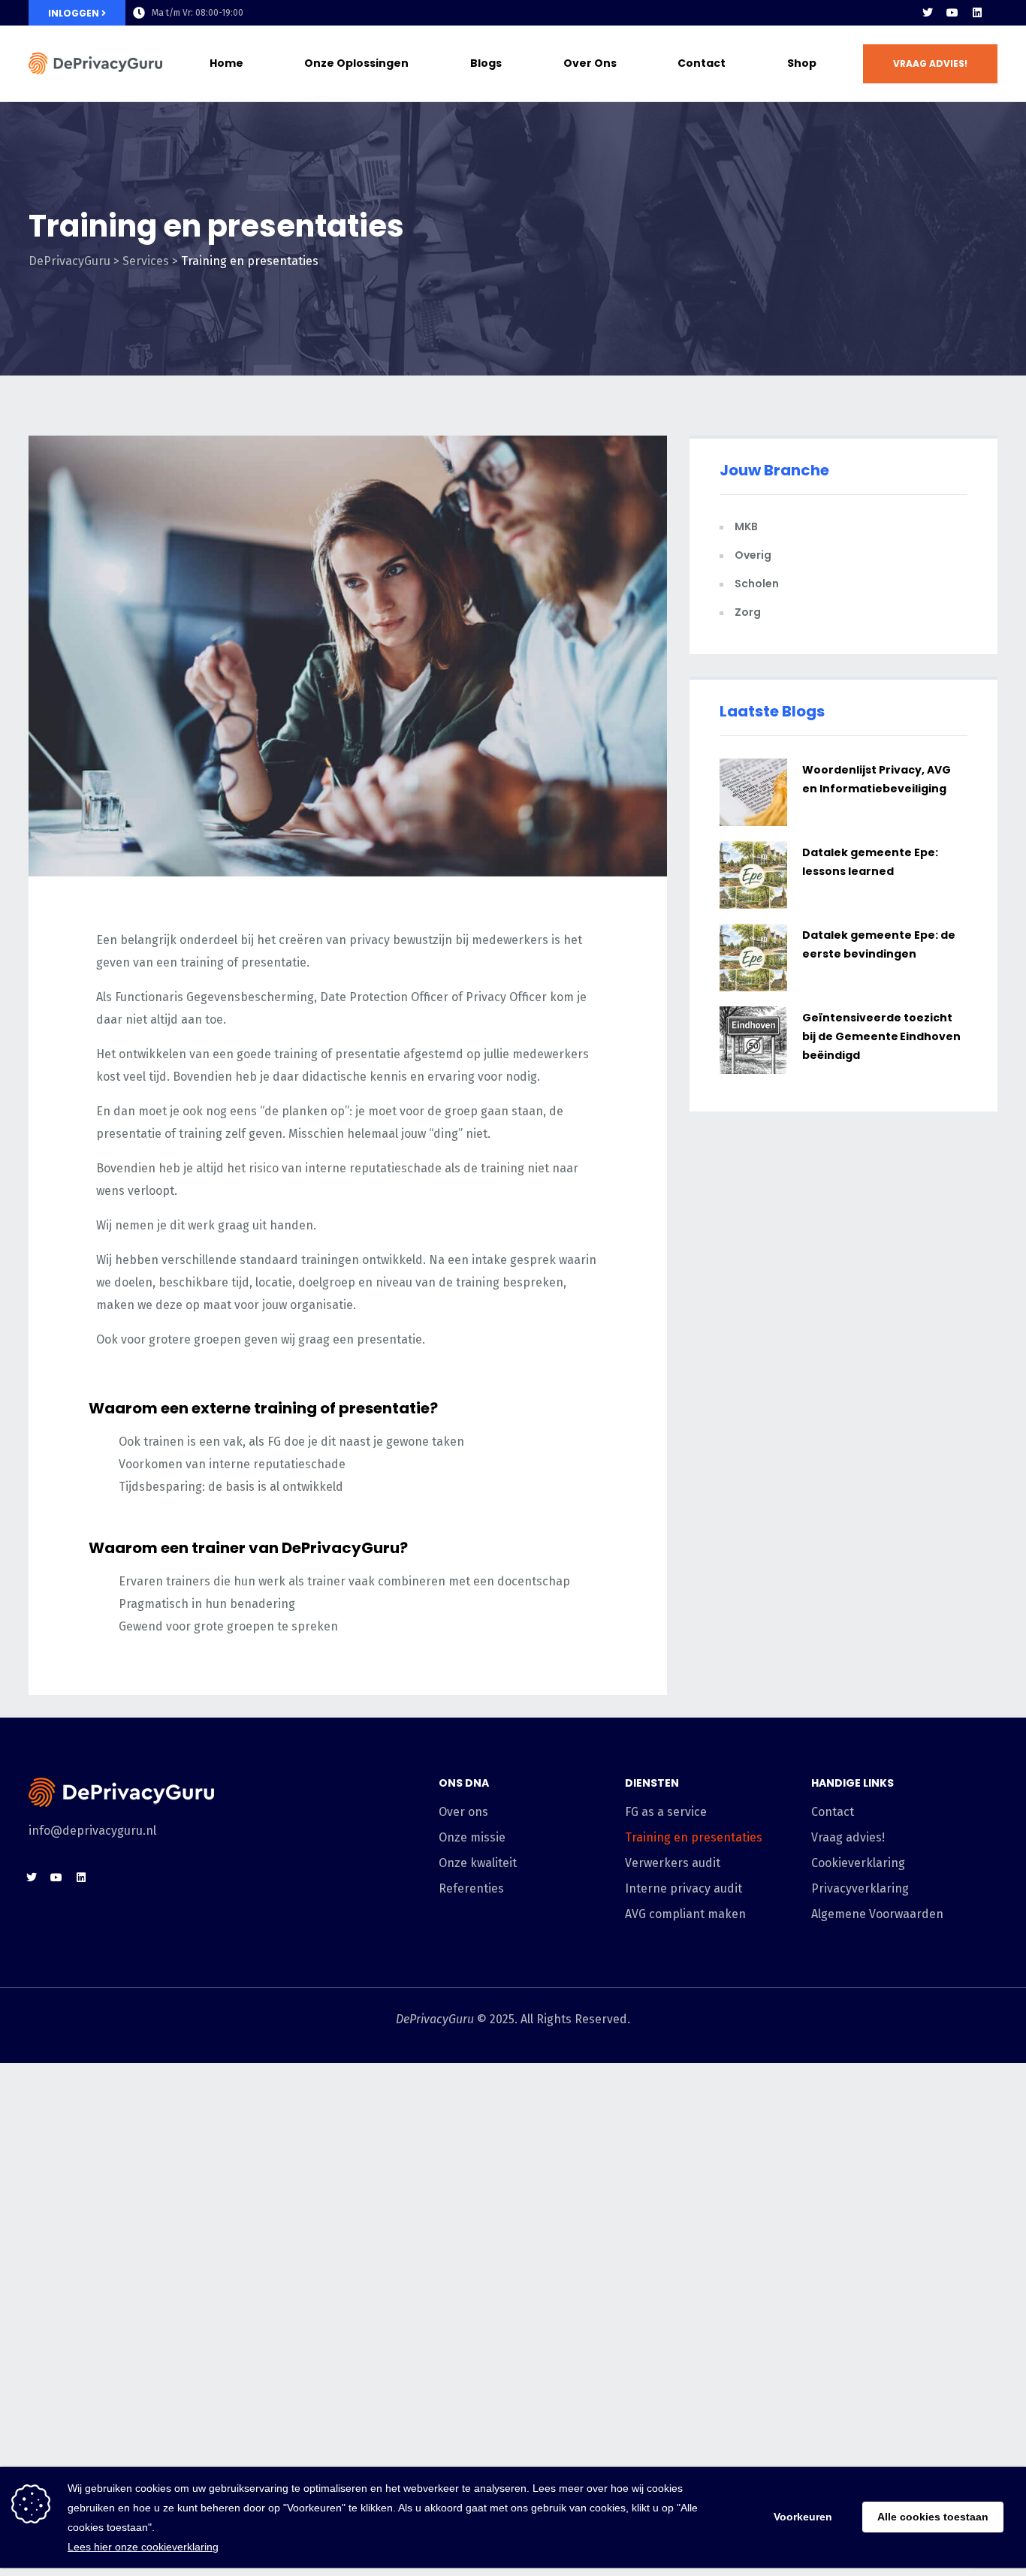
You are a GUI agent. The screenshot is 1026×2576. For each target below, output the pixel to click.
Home (226, 63)
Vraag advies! (848, 1837)
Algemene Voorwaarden (877, 1914)
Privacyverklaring (860, 1888)
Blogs (486, 63)
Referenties (471, 1888)
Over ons (590, 63)
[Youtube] (952, 13)
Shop (802, 63)
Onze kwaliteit (478, 1863)
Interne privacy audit (683, 1888)
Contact (702, 63)
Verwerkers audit (673, 1863)
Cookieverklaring (858, 1863)
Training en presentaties (694, 1837)
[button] (930, 64)
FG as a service (666, 1812)
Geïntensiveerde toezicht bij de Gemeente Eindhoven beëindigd (881, 1036)
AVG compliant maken (685, 1914)
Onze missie (472, 1837)
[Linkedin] (977, 13)
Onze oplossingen (356, 63)
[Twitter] (928, 13)
